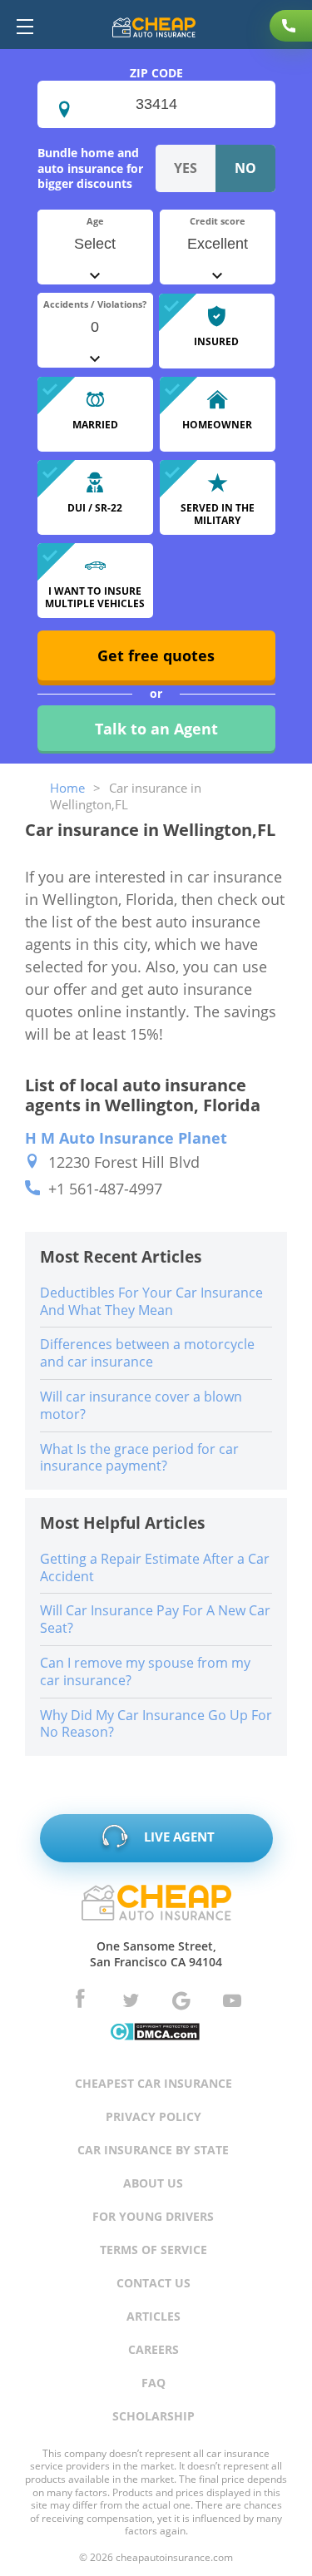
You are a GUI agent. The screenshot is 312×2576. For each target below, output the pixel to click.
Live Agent (178, 1837)
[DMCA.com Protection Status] (154, 2033)
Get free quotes (156, 655)
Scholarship (154, 2416)
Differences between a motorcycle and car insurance (147, 1353)
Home (67, 788)
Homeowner (217, 425)
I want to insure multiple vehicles (95, 597)
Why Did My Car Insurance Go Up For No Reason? (156, 1724)
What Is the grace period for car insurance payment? (139, 1458)
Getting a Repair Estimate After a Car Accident (155, 1567)
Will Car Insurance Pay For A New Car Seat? (155, 1619)
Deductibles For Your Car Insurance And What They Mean (151, 1301)
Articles (154, 2316)
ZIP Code (156, 73)
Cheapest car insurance (154, 2083)
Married (95, 425)
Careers (154, 2349)
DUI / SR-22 (95, 508)
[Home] (154, 29)
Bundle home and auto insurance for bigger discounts (90, 168)
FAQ (154, 2383)
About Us (153, 2183)
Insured (216, 341)
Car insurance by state (153, 2150)
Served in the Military (218, 514)
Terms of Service (154, 2250)
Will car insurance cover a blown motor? (141, 1405)
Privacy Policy (154, 2116)
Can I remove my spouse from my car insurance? (145, 1671)
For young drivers (153, 2216)
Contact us (154, 2283)
